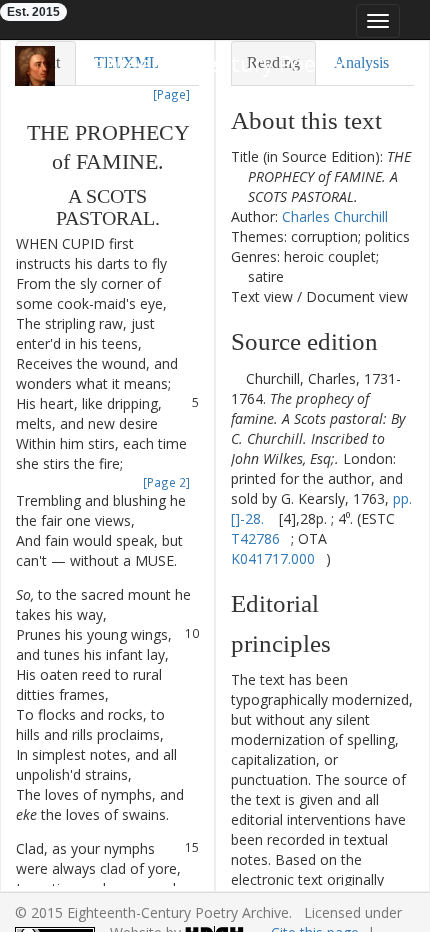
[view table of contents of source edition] (236, 378)
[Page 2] (166, 482)
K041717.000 (273, 558)
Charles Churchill (335, 216)
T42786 (255, 538)
